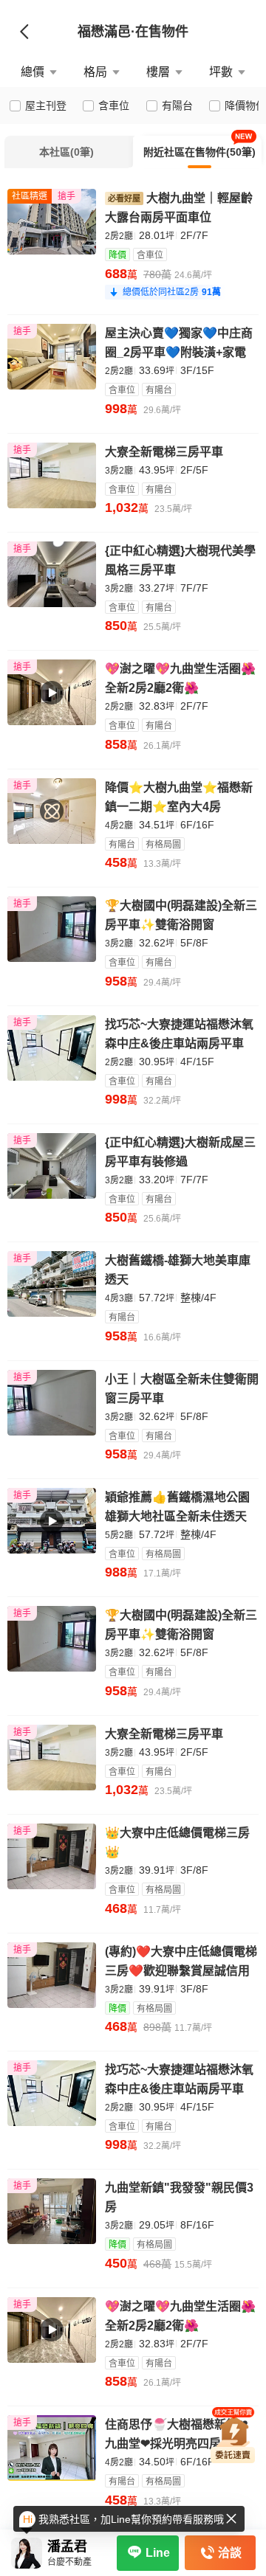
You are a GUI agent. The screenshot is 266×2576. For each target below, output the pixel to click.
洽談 (230, 2553)
